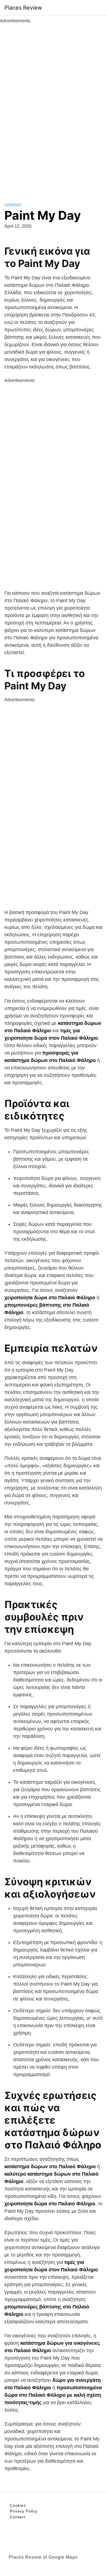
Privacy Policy (24, 2511)
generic (13, 205)
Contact (18, 2517)
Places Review (23, 8)
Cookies (18, 2505)
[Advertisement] (54, 107)
